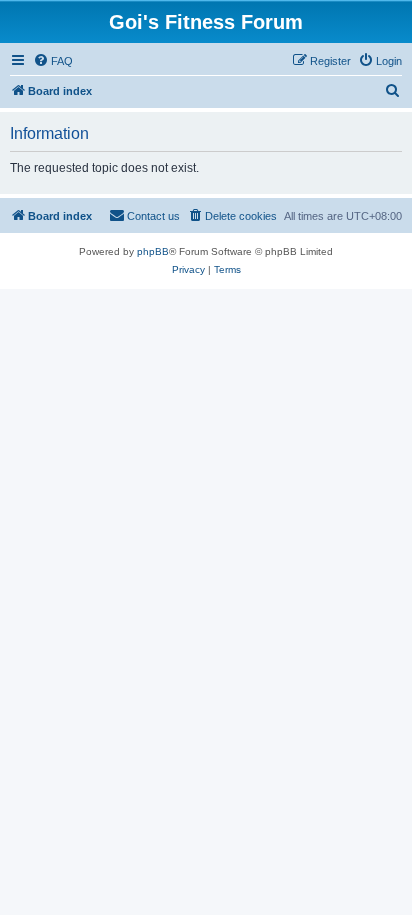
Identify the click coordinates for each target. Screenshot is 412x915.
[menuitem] (53, 61)
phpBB (153, 251)
